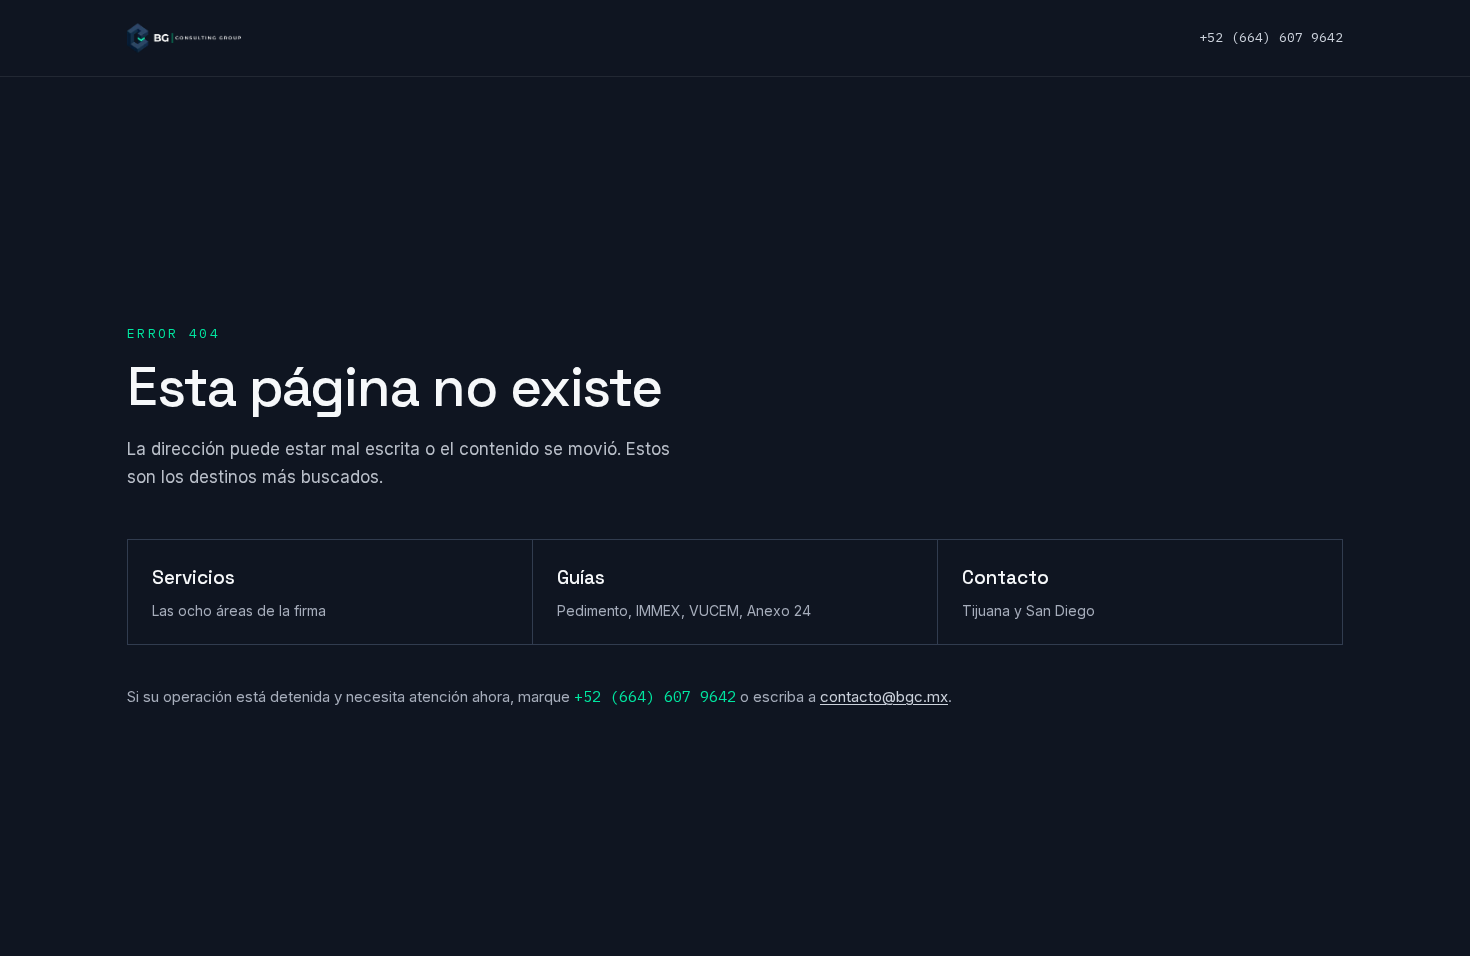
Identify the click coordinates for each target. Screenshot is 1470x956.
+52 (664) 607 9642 (1271, 37)
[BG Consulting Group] (184, 38)
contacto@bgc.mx (884, 696)
